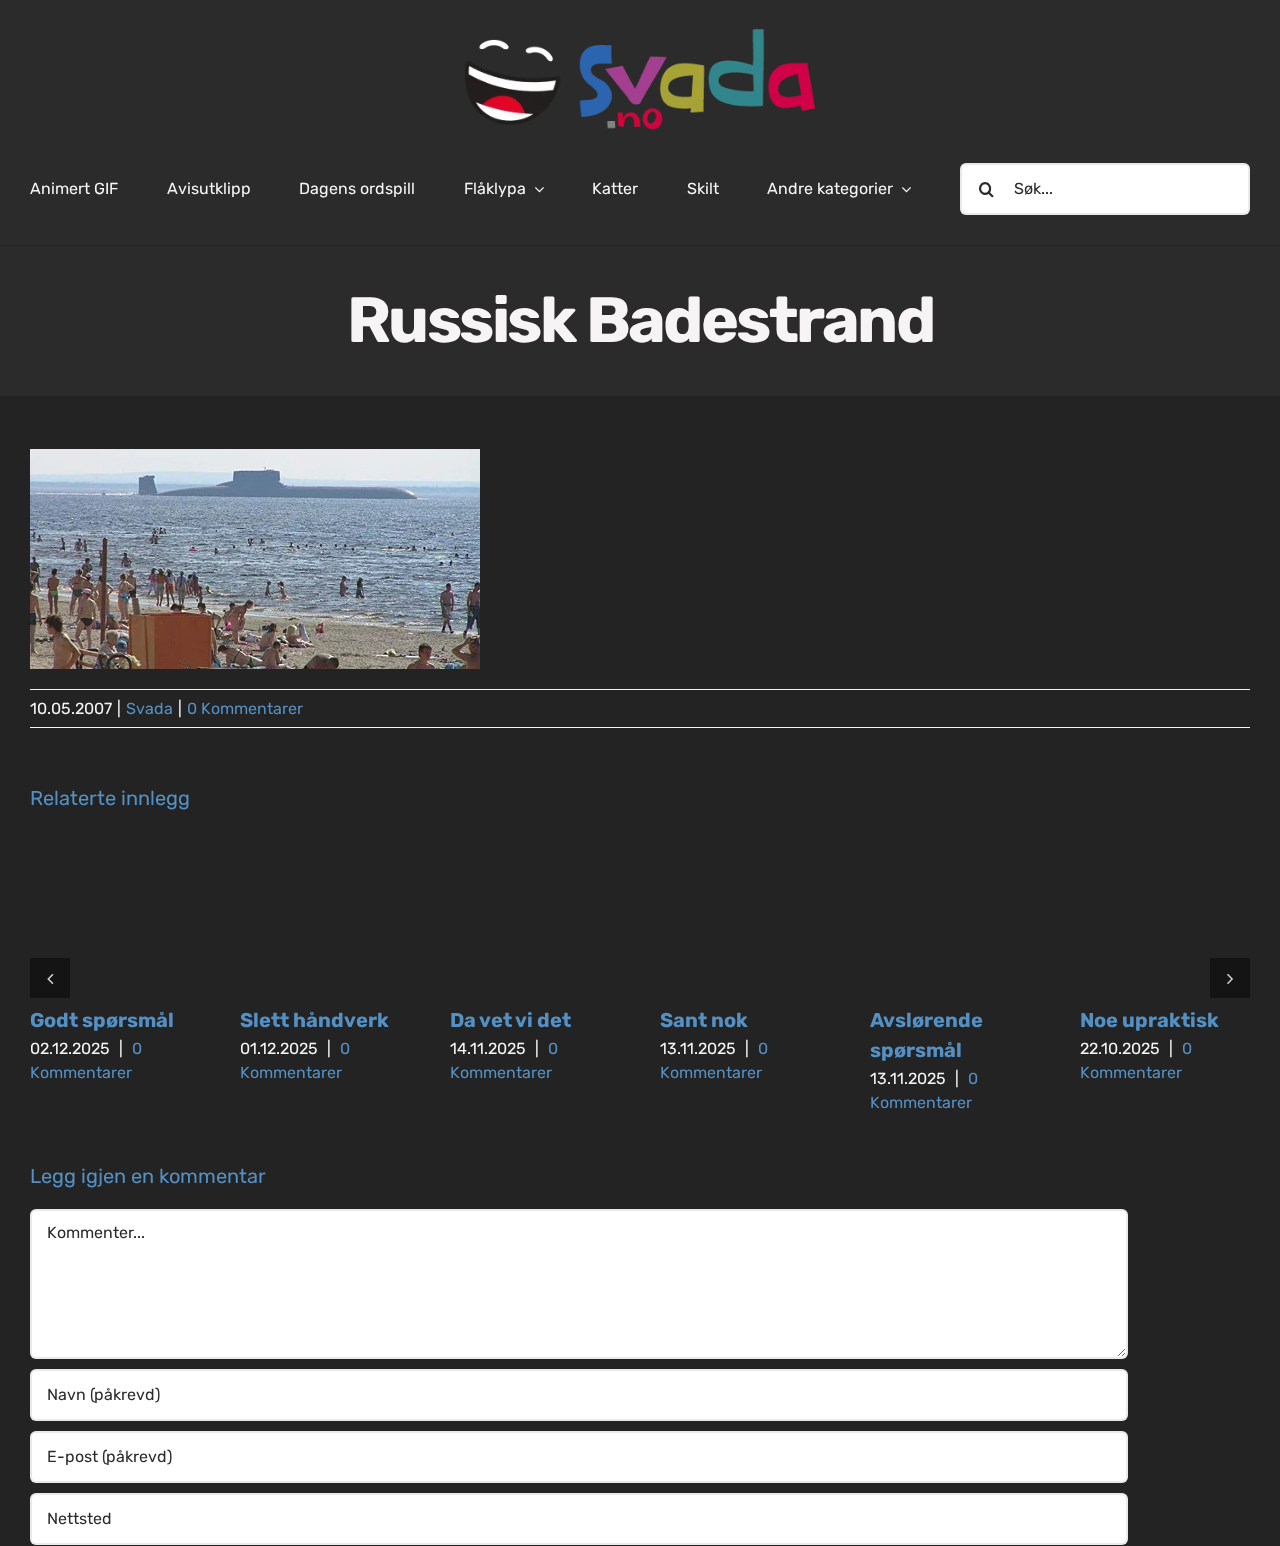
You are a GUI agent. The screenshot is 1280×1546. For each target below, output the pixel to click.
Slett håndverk (314, 1020)
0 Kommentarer (245, 708)
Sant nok (704, 1020)
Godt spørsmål (102, 1020)
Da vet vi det (510, 1020)
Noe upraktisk (1149, 1020)
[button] (50, 978)
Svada (149, 708)
